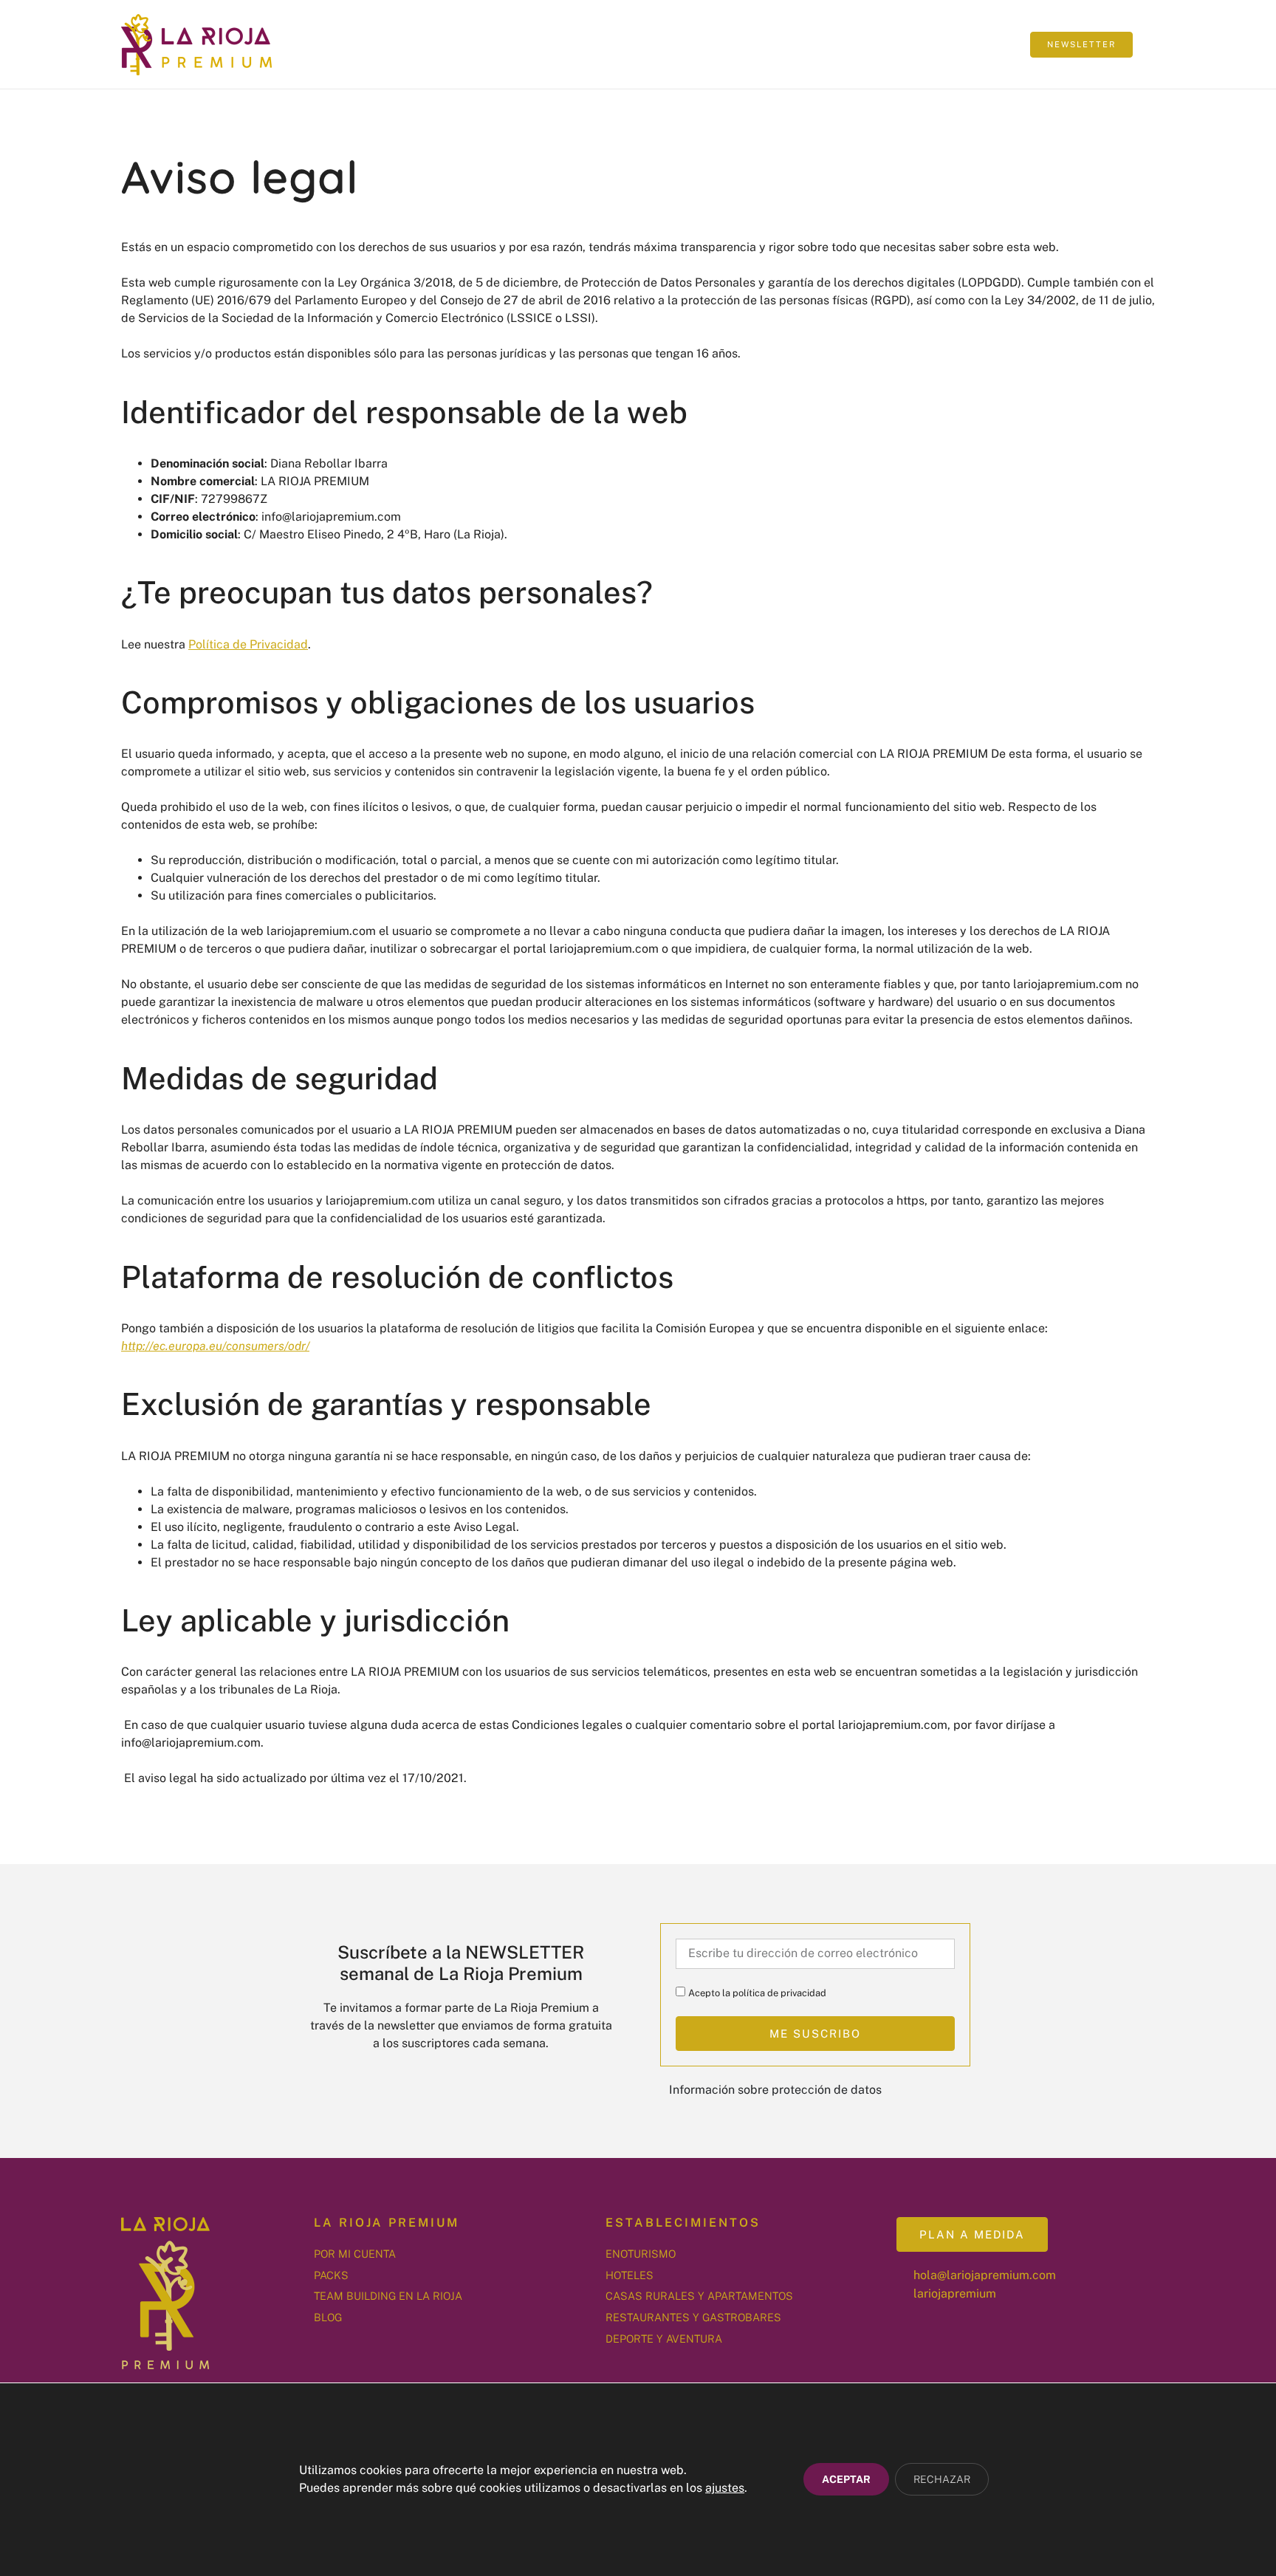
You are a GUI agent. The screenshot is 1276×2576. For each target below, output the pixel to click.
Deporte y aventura (664, 2339)
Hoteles (630, 2275)
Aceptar (846, 2480)
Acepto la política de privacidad (757, 1993)
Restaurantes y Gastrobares (693, 2317)
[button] (997, 44)
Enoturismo (641, 2254)
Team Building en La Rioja (388, 2296)
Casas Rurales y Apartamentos (699, 2296)
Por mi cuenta (355, 2254)
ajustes (725, 2488)
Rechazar (942, 2480)
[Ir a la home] (196, 45)
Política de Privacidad (248, 644)
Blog (328, 2317)
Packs (331, 2275)
